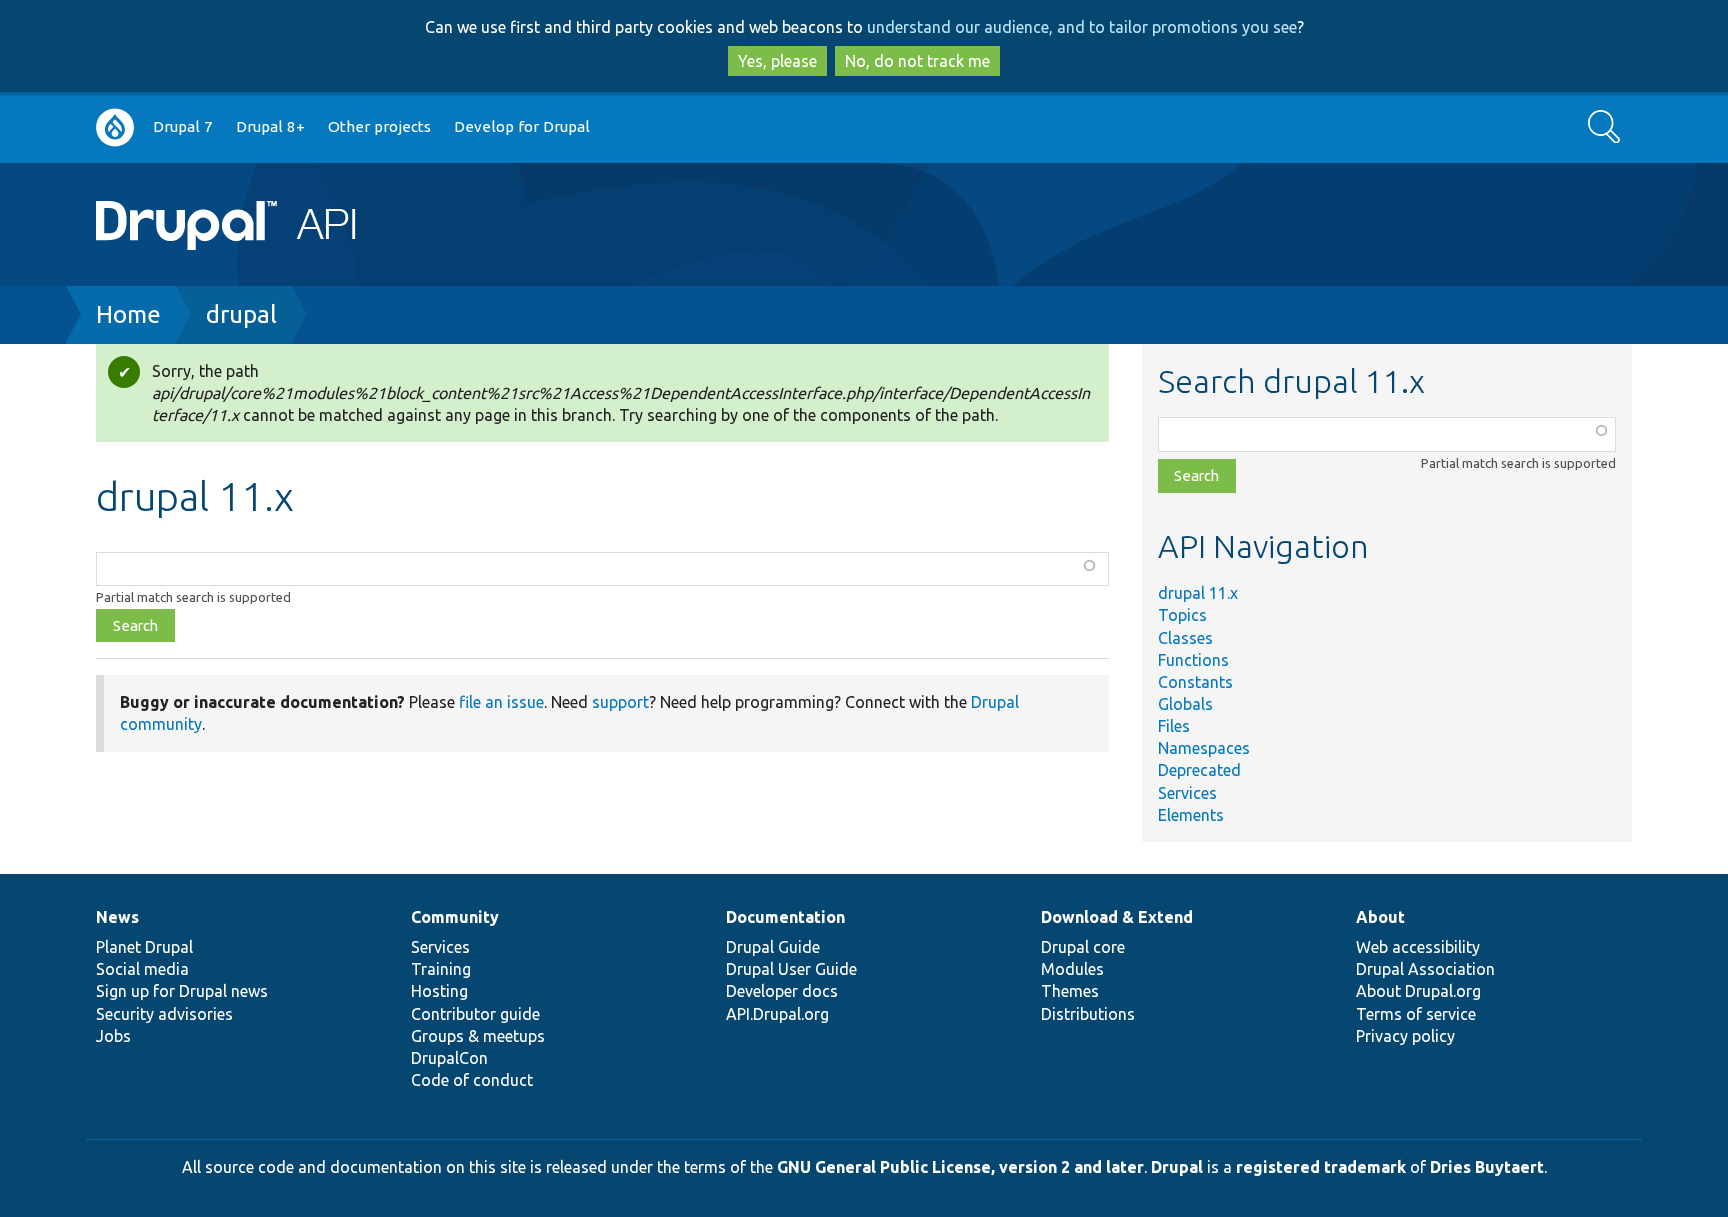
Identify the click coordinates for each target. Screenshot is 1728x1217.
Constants (1195, 682)
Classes (1185, 638)
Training (441, 969)
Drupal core (1083, 947)
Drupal (1177, 1167)
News (117, 917)
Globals (1185, 704)
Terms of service (1416, 1014)
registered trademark (1321, 1167)
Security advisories (164, 1014)
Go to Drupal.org (115, 127)
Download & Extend (1117, 917)
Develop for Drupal (522, 126)
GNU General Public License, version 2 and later (960, 1167)
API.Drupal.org (777, 1014)
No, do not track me (917, 61)
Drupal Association (1425, 969)
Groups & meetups (478, 1036)
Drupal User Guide (791, 969)
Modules (1072, 969)
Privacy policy (1405, 1036)
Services (1187, 793)
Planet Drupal (144, 947)
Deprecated (1199, 770)
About (1380, 917)
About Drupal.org (1418, 991)
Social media (142, 969)
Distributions (1088, 1014)
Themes (1070, 991)
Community (455, 917)
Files (1174, 726)
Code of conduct (472, 1080)
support (620, 702)
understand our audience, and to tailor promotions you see (1082, 27)
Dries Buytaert (1487, 1167)
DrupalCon (449, 1058)
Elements (1191, 815)
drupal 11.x (1198, 593)
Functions (1193, 660)
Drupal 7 (183, 126)
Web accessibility (1418, 947)
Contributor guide (475, 1014)
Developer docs (782, 991)
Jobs (113, 1036)
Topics (1182, 615)
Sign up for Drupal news (182, 991)
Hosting (439, 991)
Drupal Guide (773, 947)
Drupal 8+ (270, 126)
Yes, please (777, 61)
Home (128, 314)
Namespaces (1204, 748)
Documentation (785, 917)
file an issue (501, 702)
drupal (241, 314)
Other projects (379, 126)
